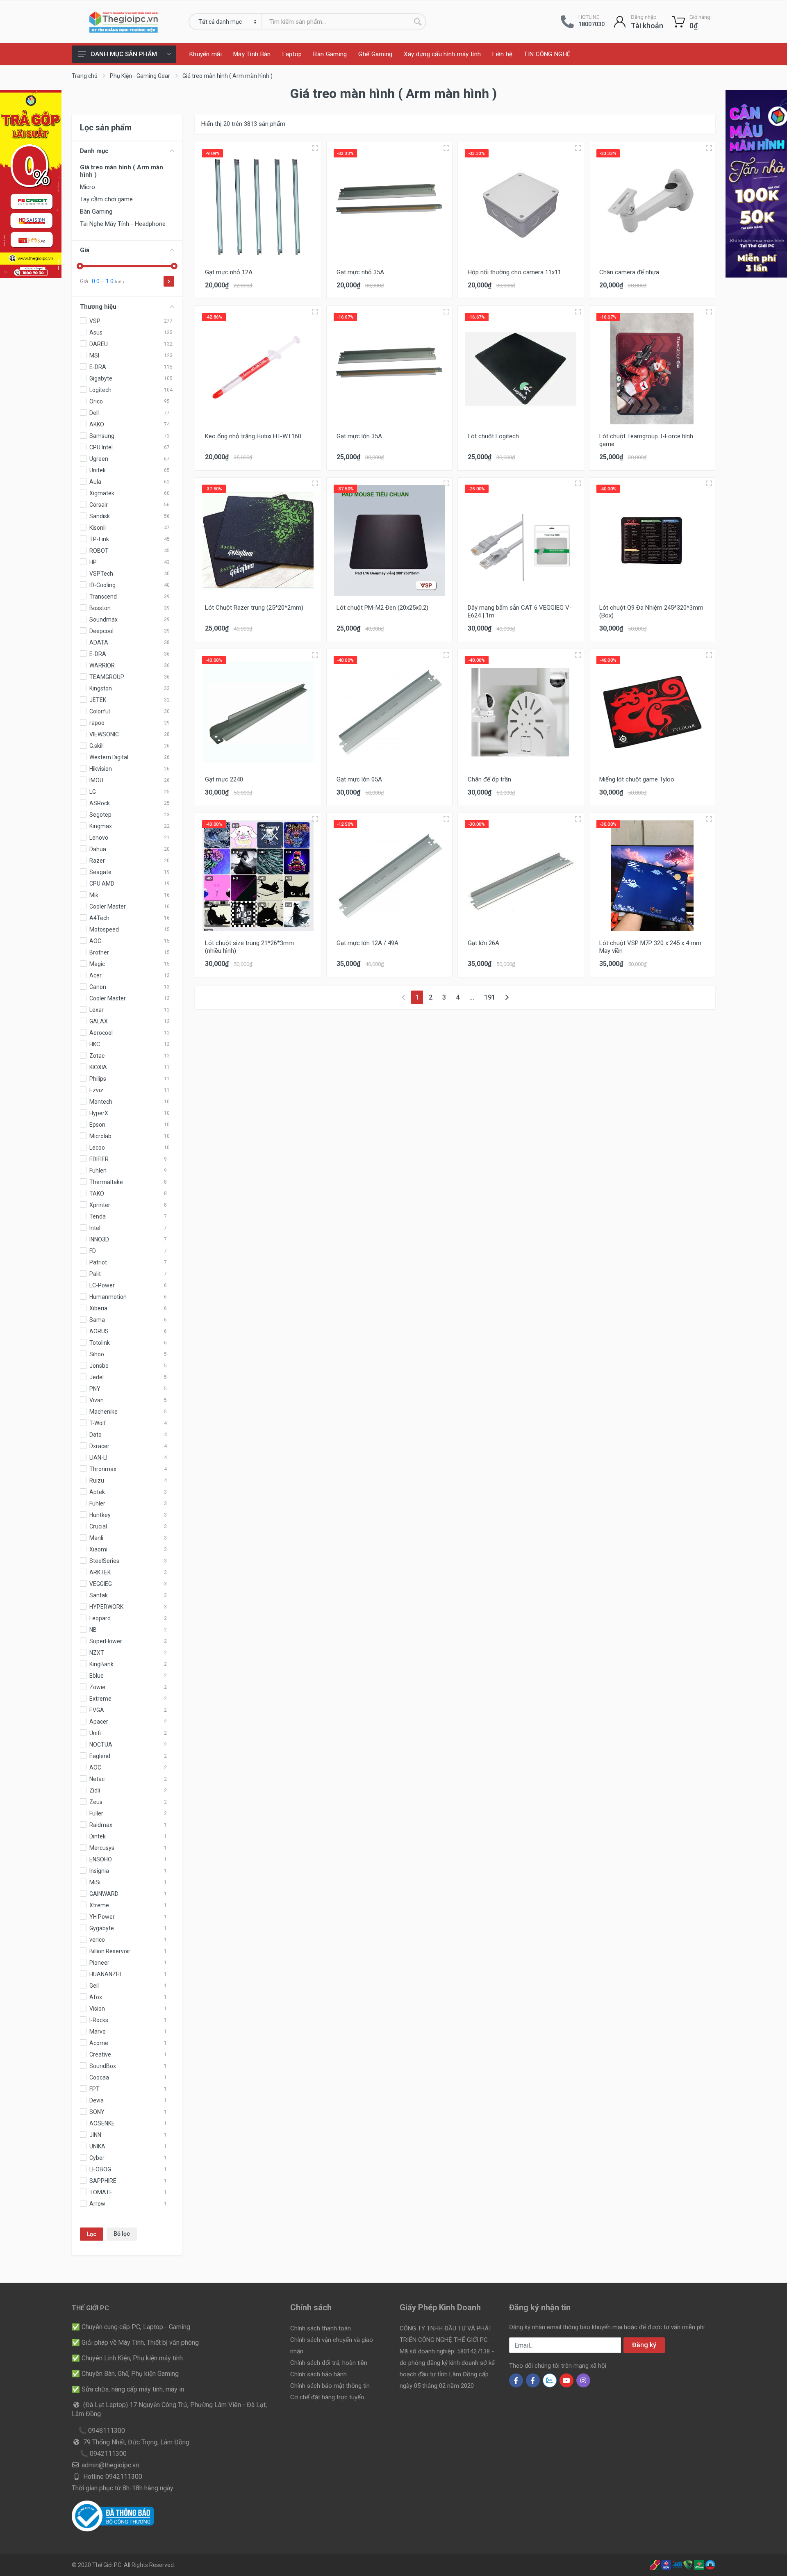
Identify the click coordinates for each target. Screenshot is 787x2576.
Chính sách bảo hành (318, 2374)
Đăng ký (644, 2345)
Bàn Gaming (96, 212)
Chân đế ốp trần (489, 779)
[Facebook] (516, 2380)
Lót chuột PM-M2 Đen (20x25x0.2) (382, 608)
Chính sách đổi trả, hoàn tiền (329, 2363)
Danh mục (94, 151)
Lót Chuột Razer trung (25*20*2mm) (254, 608)
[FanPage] (533, 2380)
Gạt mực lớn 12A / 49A (367, 943)
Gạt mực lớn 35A (359, 436)
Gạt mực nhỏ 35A (360, 272)
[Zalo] (550, 2380)
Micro (88, 187)
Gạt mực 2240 (224, 779)
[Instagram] (583, 2380)
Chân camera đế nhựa (629, 272)
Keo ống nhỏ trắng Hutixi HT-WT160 (253, 436)
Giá (85, 250)
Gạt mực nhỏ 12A (229, 272)
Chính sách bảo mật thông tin (330, 2386)
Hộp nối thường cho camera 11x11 (514, 272)
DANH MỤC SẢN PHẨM (124, 54)
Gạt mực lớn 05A (359, 779)
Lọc (92, 2234)
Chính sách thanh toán (321, 2328)
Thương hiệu (98, 307)
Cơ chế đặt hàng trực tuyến (327, 2397)
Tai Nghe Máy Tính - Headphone (123, 224)
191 (490, 997)
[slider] (80, 266)
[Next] (507, 997)
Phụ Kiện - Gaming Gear (140, 76)
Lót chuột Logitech (493, 436)
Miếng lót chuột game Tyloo (637, 779)
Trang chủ (85, 76)
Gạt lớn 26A (483, 943)
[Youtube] (566, 2380)
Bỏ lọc (122, 2234)
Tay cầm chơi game (106, 199)
